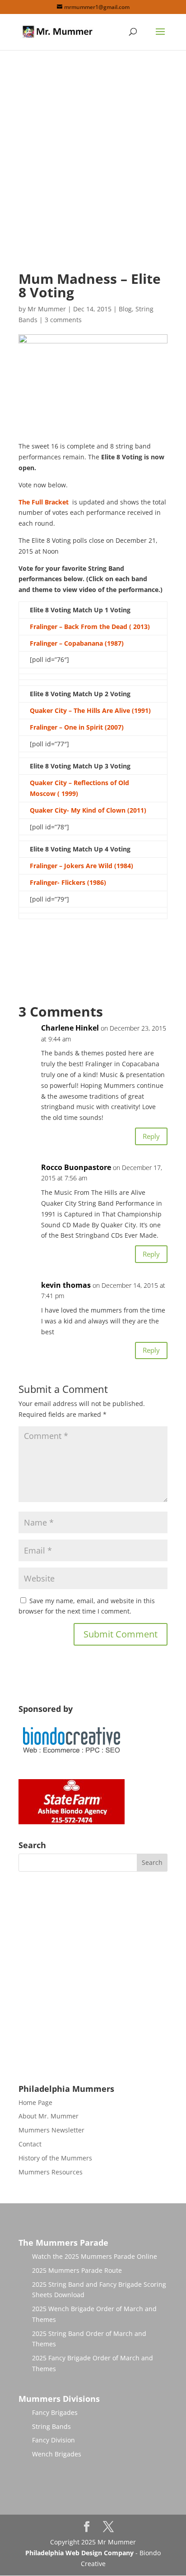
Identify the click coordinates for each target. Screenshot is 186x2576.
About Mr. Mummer (49, 2116)
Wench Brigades (57, 2454)
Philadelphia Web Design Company (79, 2553)
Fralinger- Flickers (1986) (68, 882)
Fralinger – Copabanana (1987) (77, 643)
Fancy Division (53, 2440)
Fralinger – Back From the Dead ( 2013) (90, 627)
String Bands (51, 2426)
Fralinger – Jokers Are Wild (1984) (81, 866)
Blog (125, 309)
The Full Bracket (44, 502)
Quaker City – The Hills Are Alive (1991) (90, 710)
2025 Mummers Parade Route (77, 2270)
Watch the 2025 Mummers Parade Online (95, 2256)
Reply (151, 1136)
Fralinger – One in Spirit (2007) (77, 727)
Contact (30, 2144)
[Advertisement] (93, 168)
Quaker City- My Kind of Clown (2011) (88, 810)
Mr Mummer (47, 309)
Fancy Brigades (55, 2412)
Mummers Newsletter (51, 2130)
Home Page (35, 2102)
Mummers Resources (51, 2172)
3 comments (63, 320)
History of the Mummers (55, 2158)
